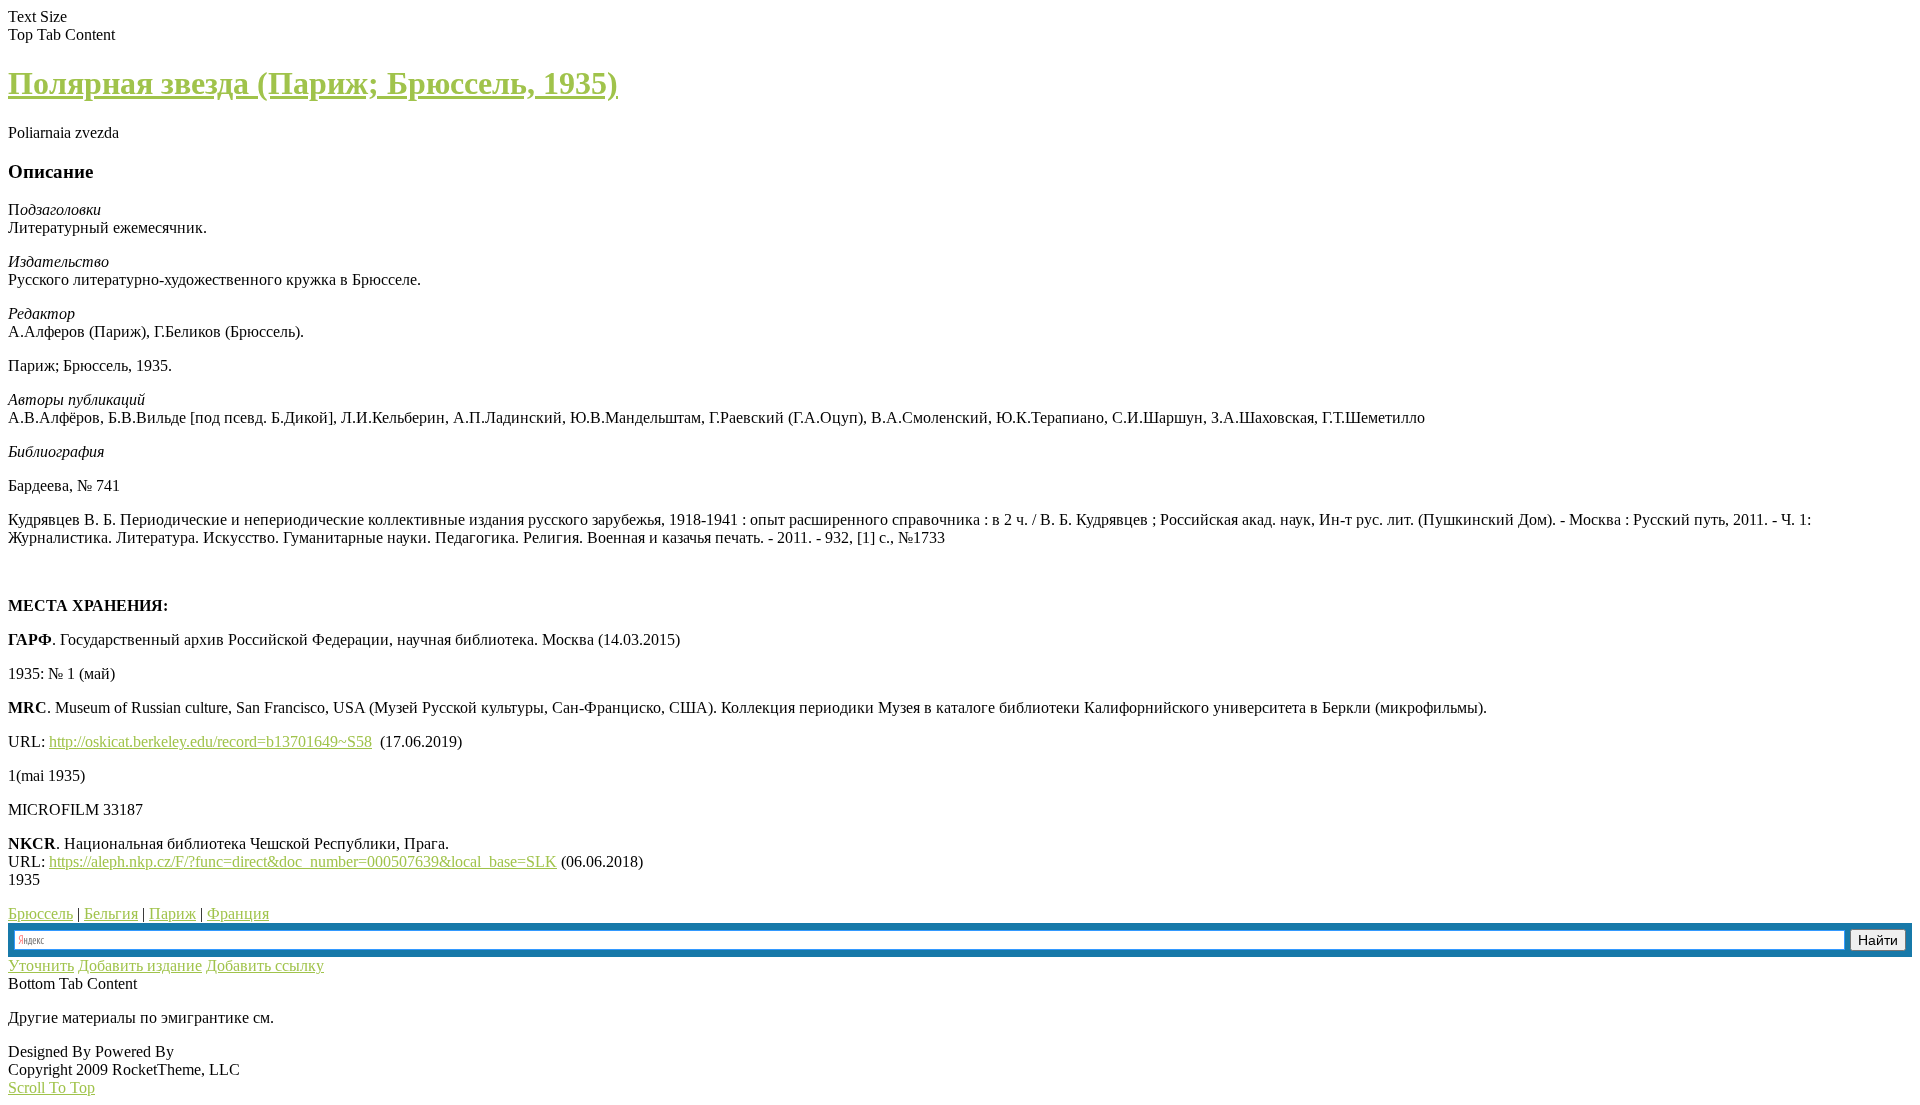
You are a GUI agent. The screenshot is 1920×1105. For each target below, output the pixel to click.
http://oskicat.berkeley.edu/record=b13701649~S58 (210, 741)
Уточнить (41, 965)
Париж (172, 913)
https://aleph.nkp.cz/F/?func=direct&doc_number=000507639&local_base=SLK (303, 861)
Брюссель (40, 913)
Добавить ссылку (265, 965)
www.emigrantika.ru (348, 1017)
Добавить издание (140, 965)
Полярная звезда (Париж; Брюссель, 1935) (313, 83)
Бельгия (111, 913)
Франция (238, 913)
